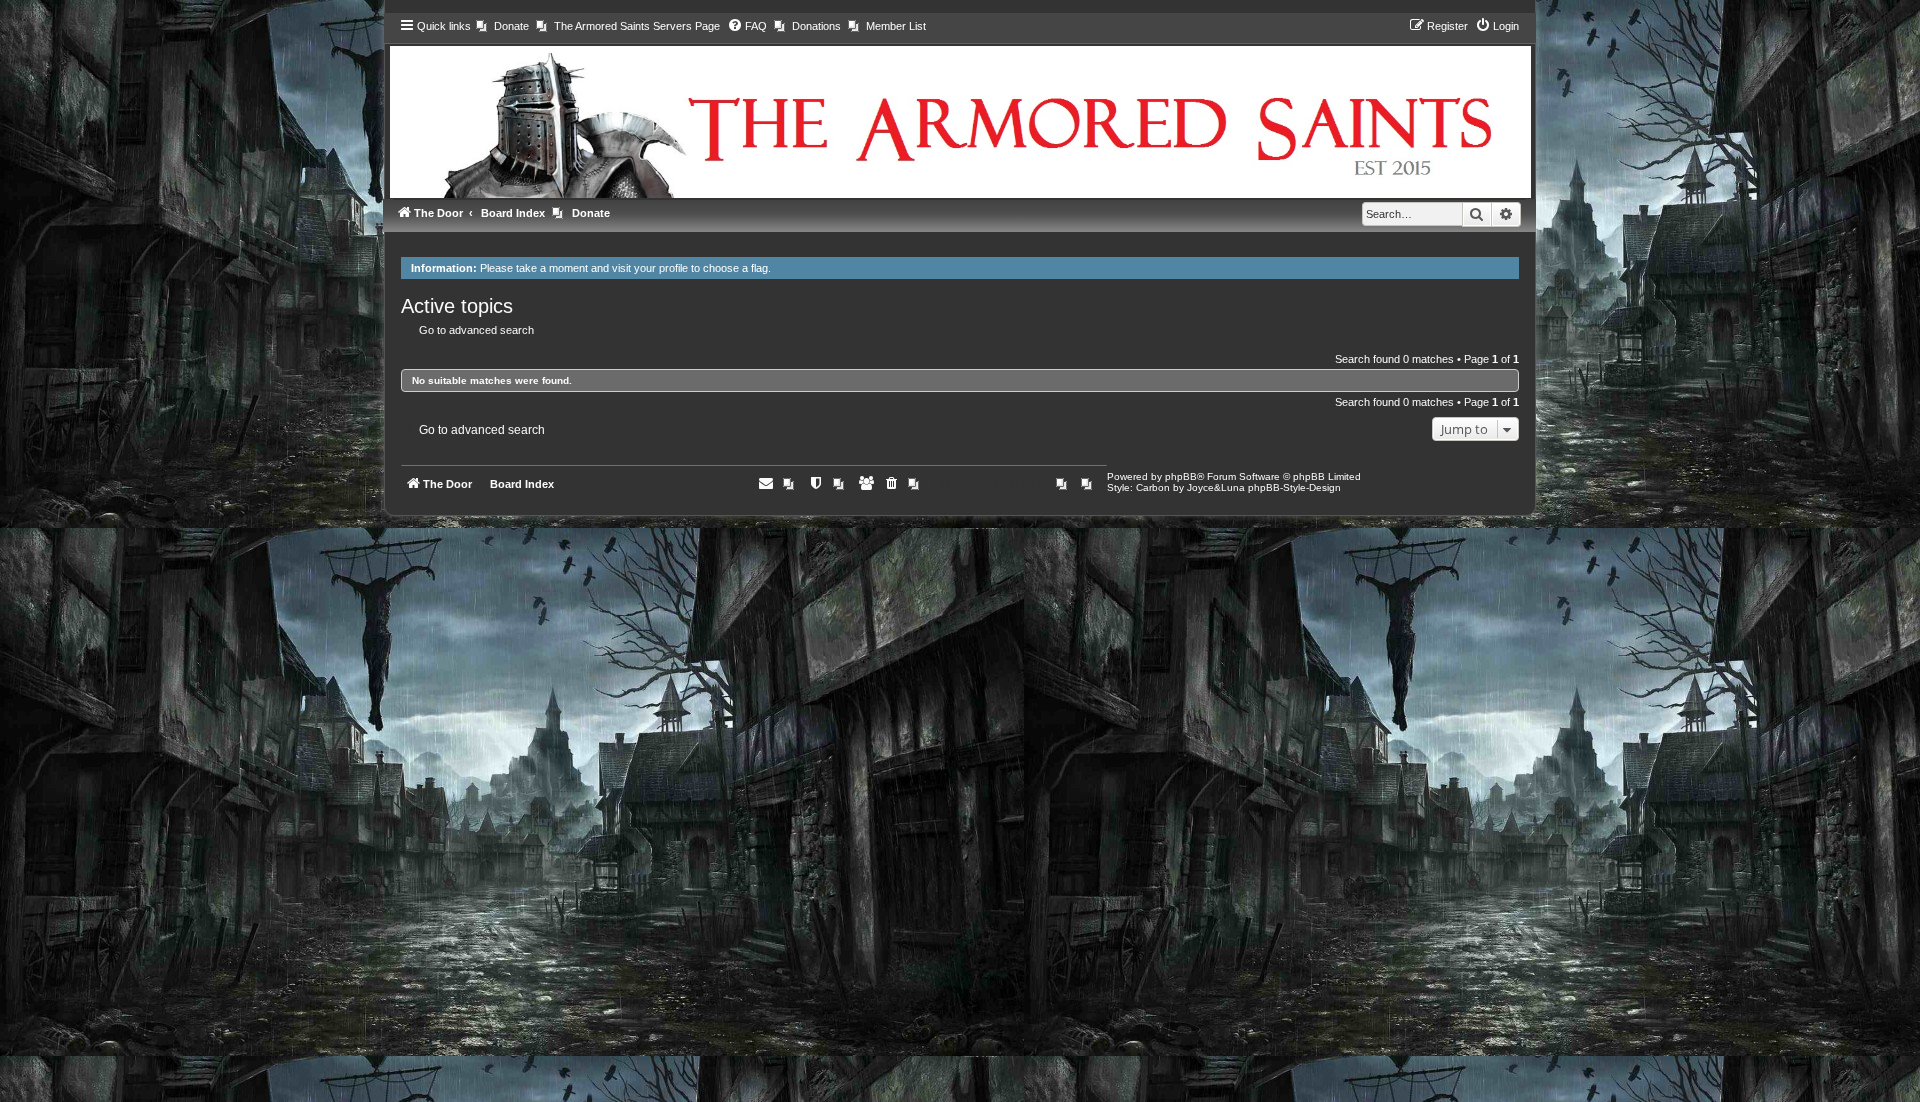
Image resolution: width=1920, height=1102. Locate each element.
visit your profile (650, 268)
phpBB (1181, 476)
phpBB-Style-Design (1294, 487)
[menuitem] (502, 26)
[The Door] (959, 106)
